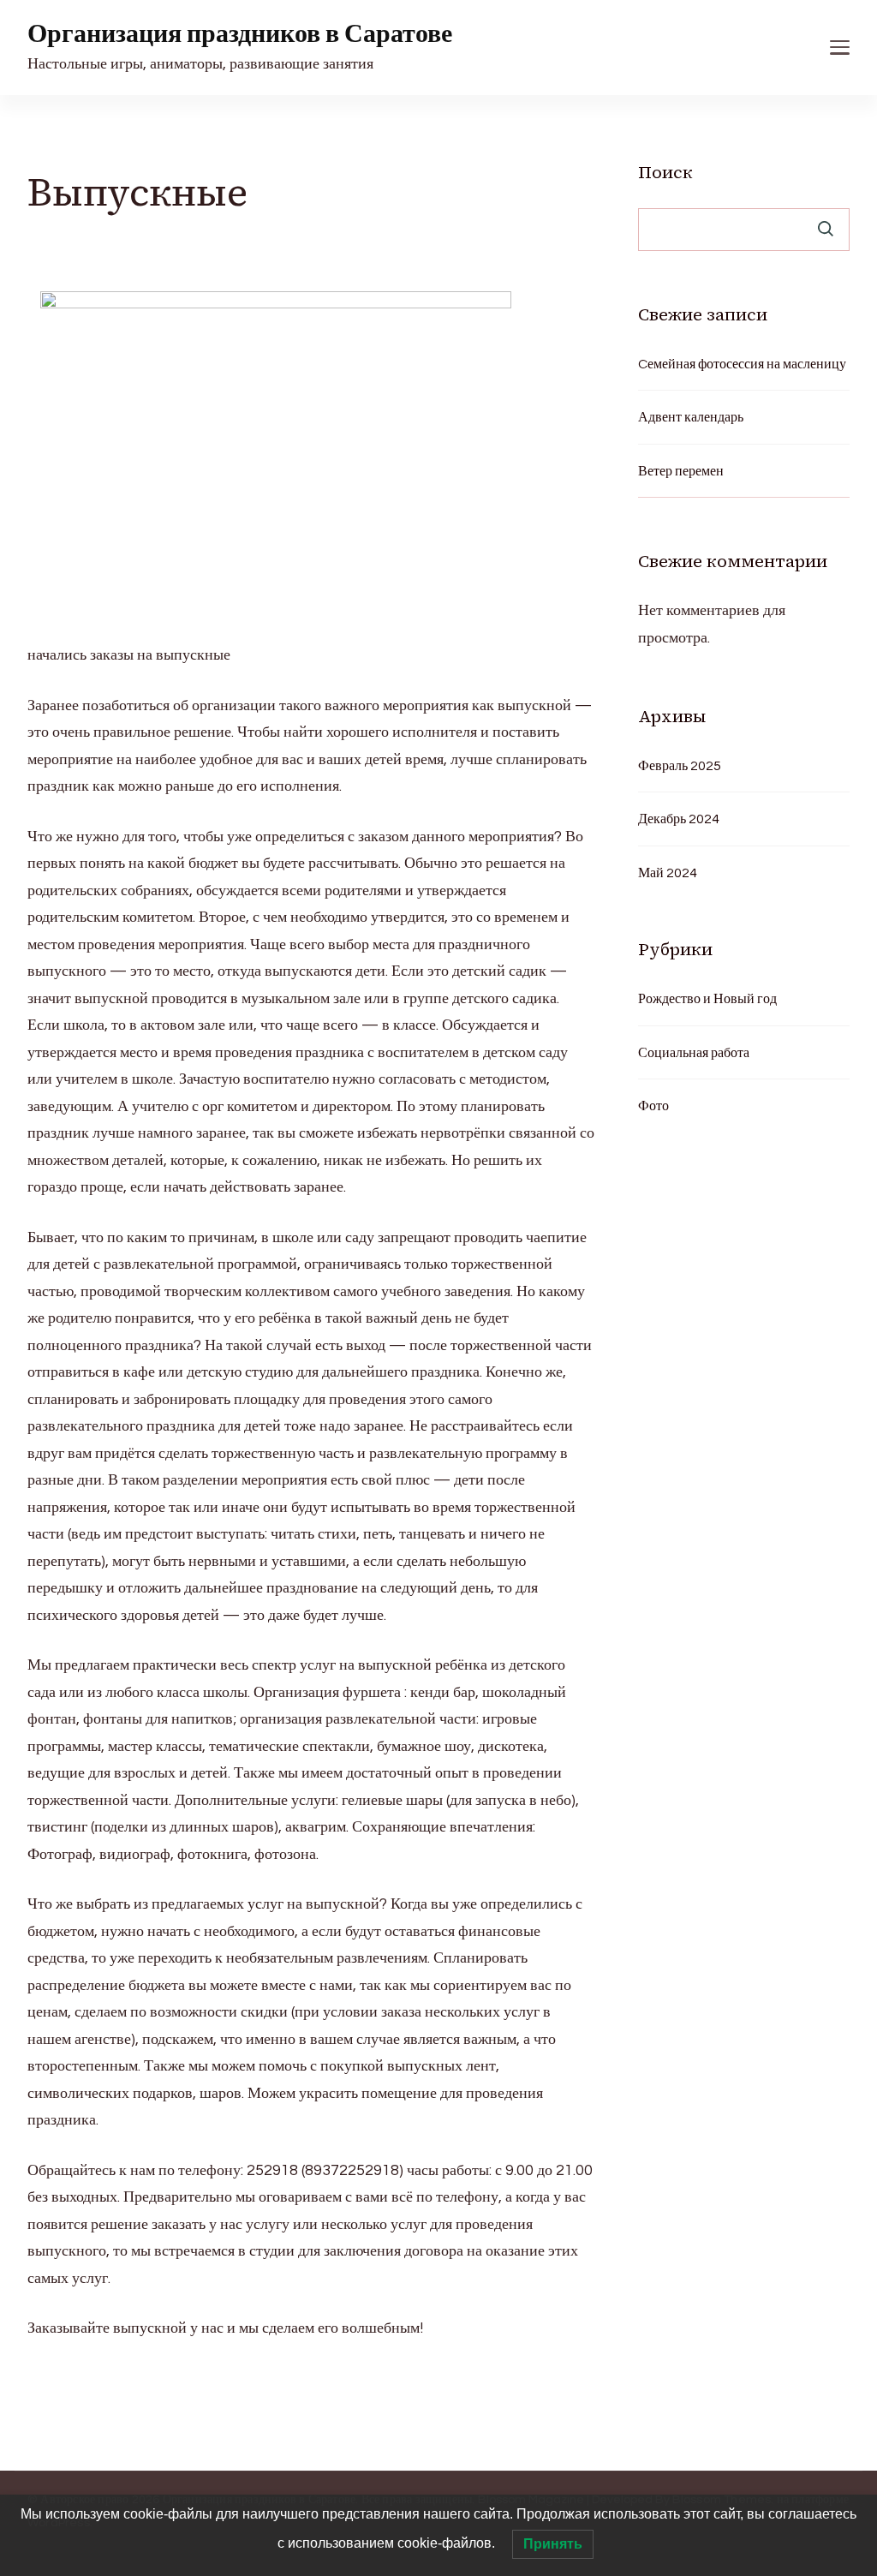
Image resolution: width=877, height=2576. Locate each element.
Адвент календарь (691, 417)
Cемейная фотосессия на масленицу (742, 364)
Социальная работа (694, 1053)
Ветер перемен (681, 471)
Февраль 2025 (680, 766)
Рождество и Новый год (707, 999)
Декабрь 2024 (679, 819)
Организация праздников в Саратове (240, 34)
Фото (653, 1106)
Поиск (665, 172)
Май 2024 (668, 873)
